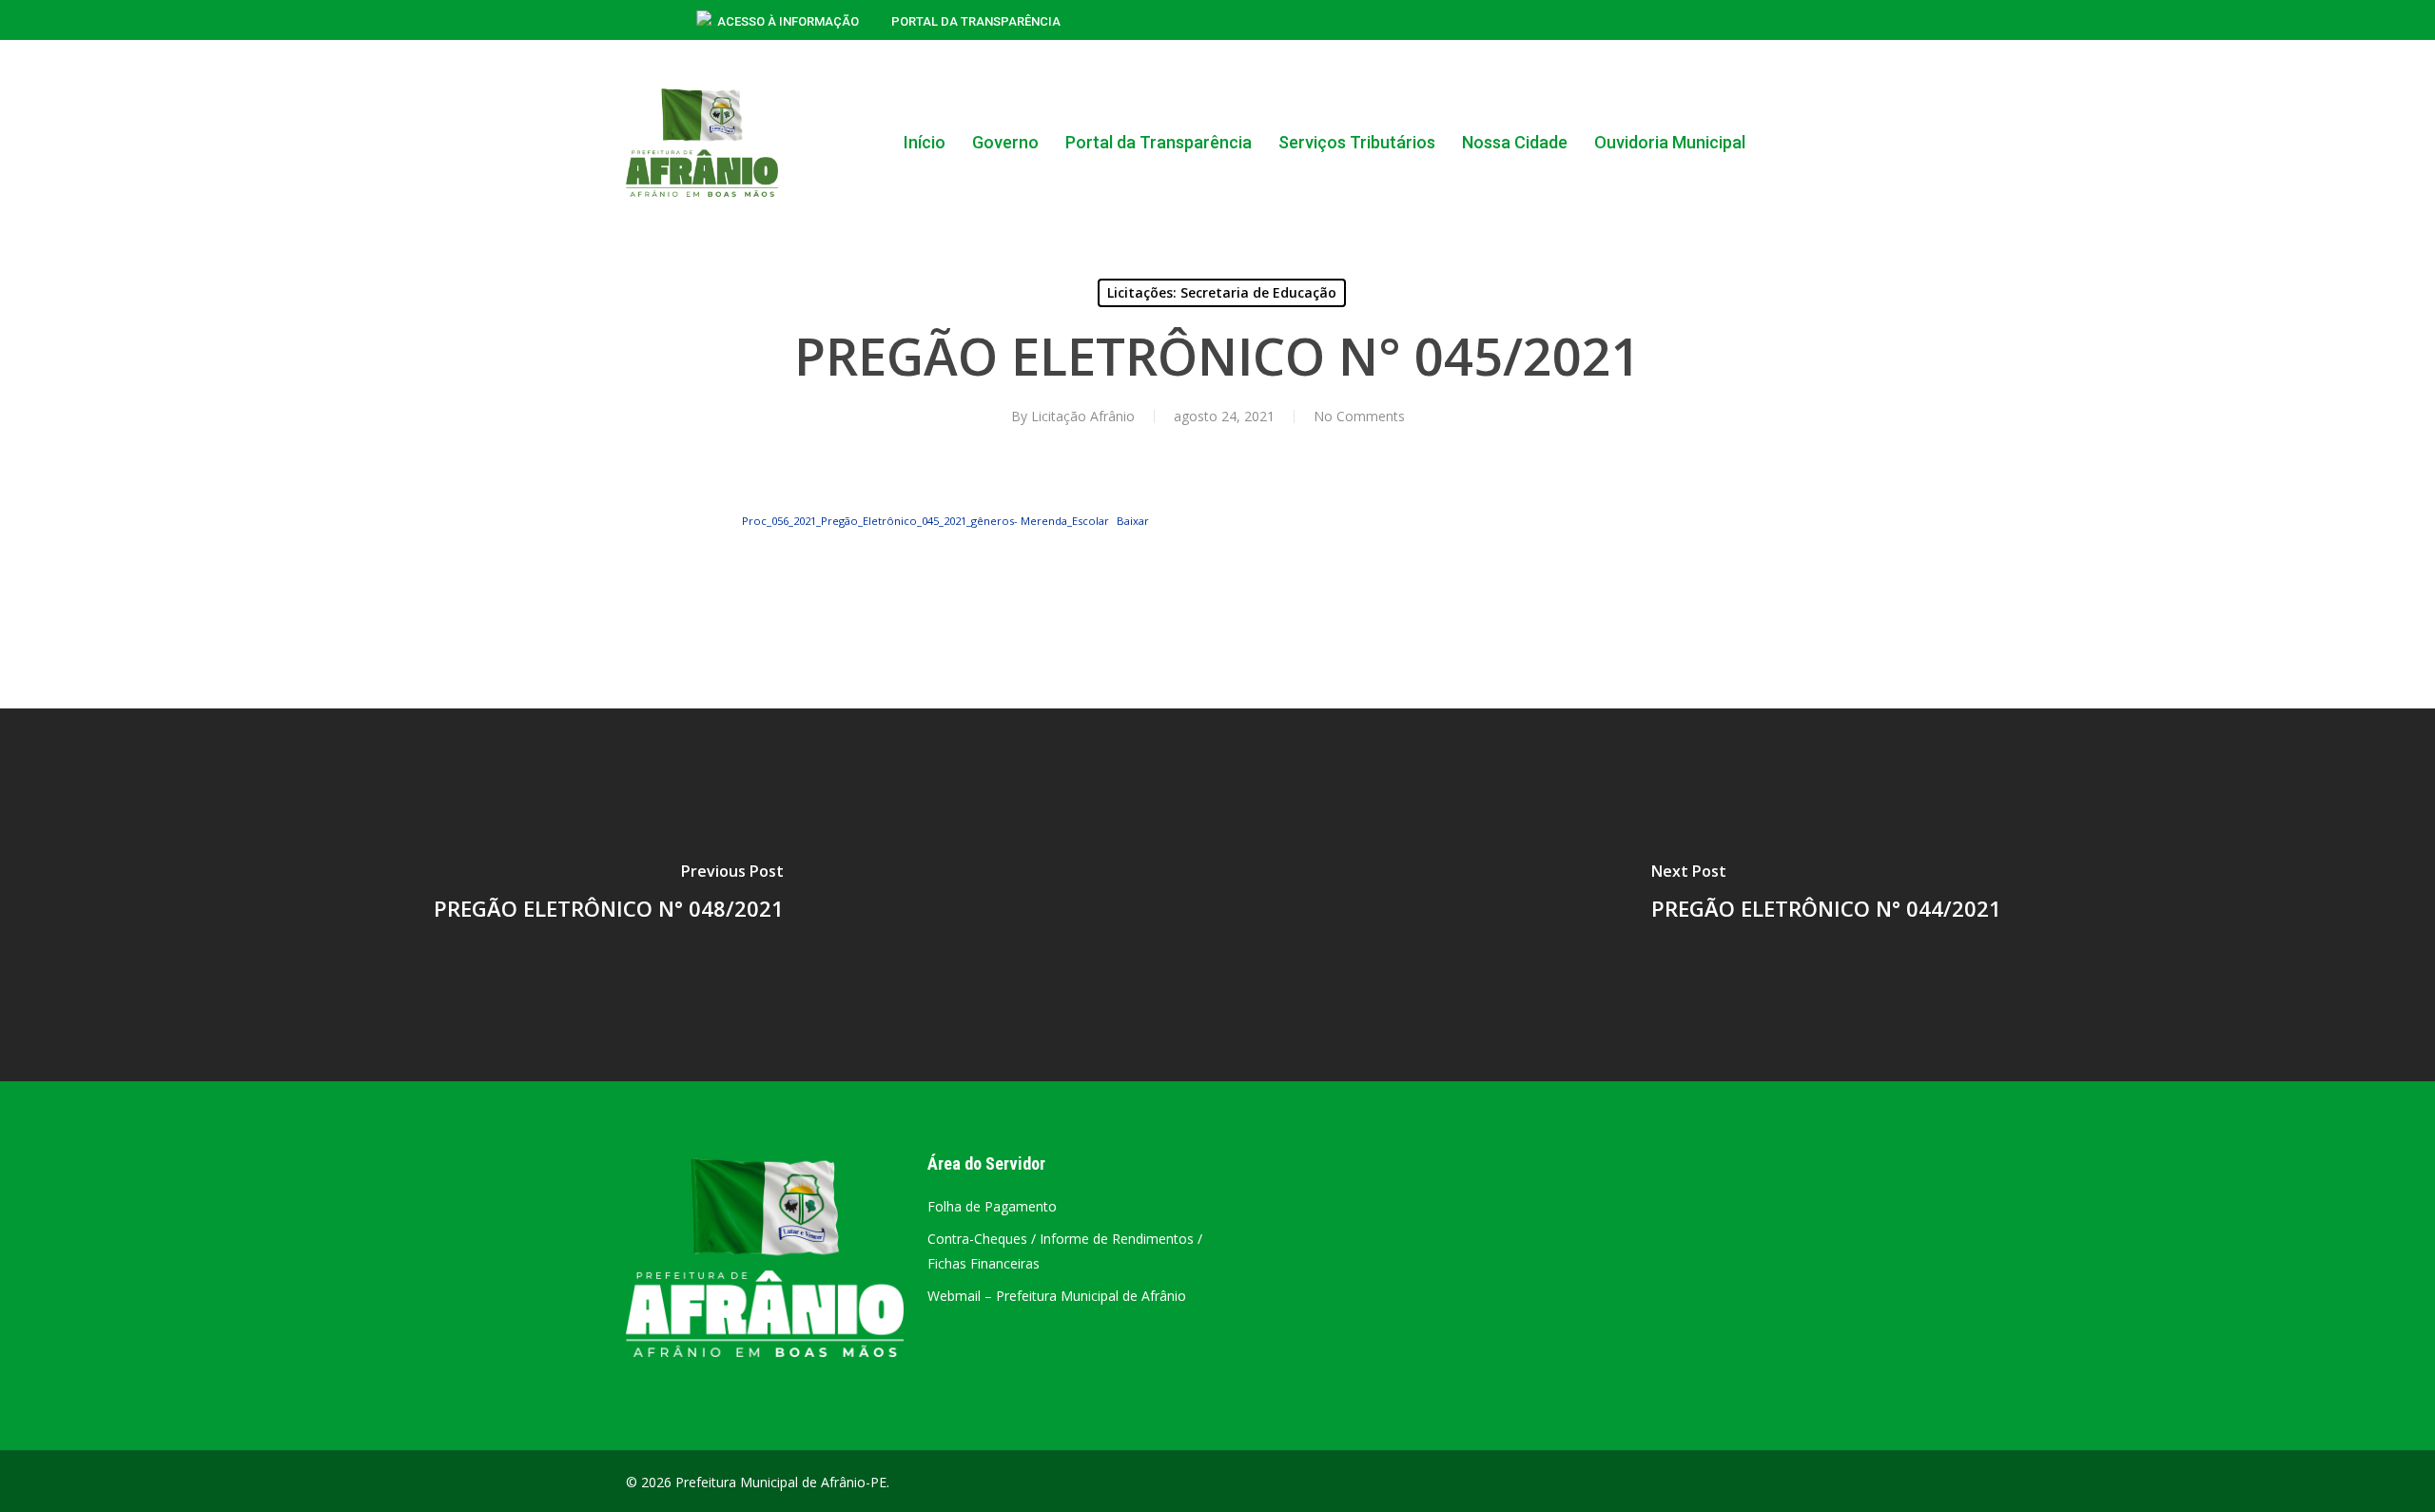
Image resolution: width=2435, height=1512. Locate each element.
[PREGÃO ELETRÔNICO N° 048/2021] (609, 895)
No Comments (1359, 416)
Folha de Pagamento (992, 1206)
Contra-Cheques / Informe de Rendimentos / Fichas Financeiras (1065, 1251)
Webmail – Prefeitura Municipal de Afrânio (1057, 1296)
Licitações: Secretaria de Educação (1222, 292)
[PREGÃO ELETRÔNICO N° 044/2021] (1826, 895)
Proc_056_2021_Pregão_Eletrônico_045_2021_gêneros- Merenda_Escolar (925, 521)
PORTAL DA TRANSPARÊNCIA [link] (976, 21)
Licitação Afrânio (1083, 416)
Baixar (1133, 521)
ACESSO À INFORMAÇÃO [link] (788, 21)
